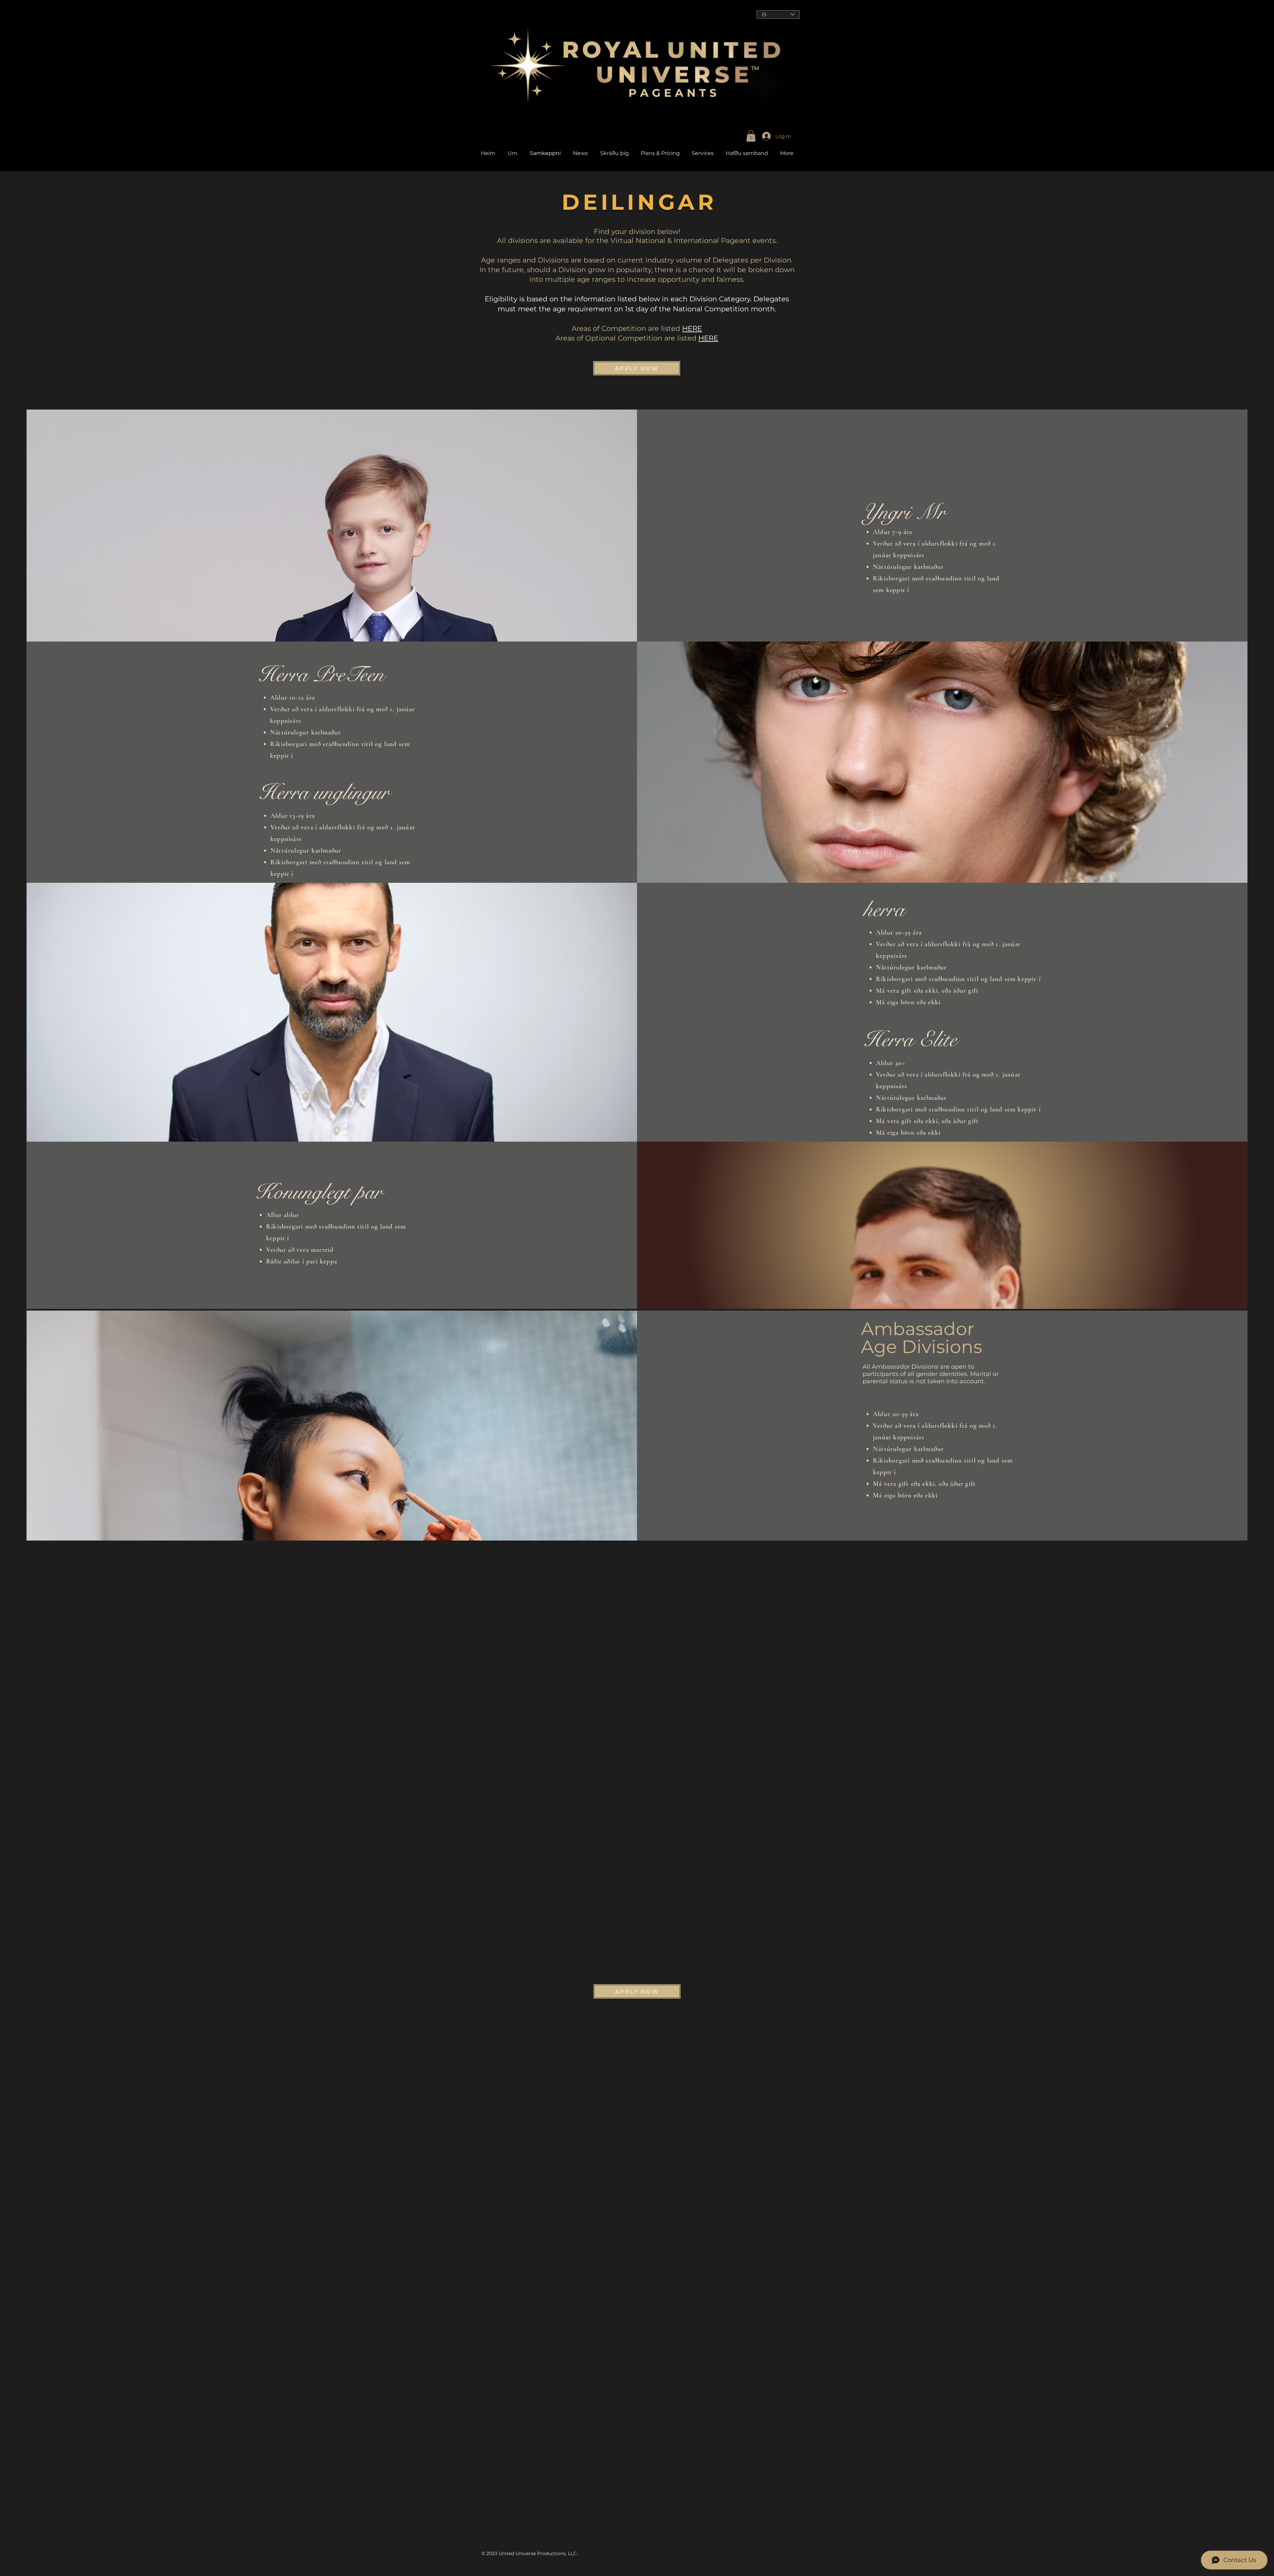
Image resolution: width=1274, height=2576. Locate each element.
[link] (751, 136)
